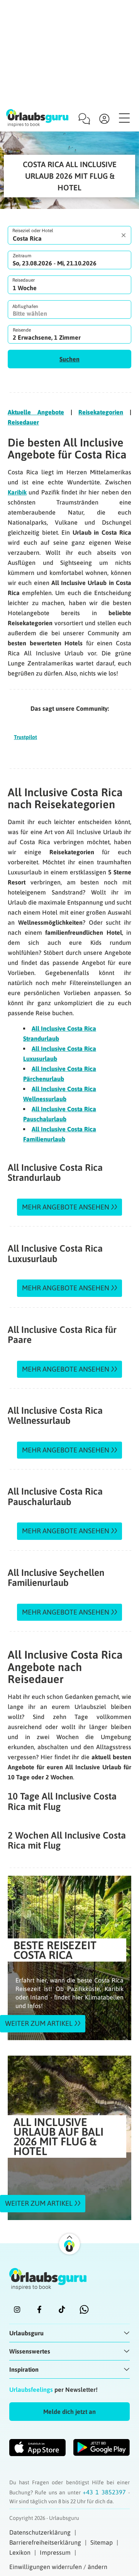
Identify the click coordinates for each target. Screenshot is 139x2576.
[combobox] (69, 235)
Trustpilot (25, 737)
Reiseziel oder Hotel (33, 231)
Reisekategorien (101, 412)
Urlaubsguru (26, 2333)
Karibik (17, 492)
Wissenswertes (30, 2351)
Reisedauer (24, 280)
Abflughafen (25, 306)
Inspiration (24, 2369)
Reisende (22, 330)
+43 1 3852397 (105, 2492)
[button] (69, 359)
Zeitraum (22, 256)
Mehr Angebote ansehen (66, 1207)
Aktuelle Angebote (36, 412)
